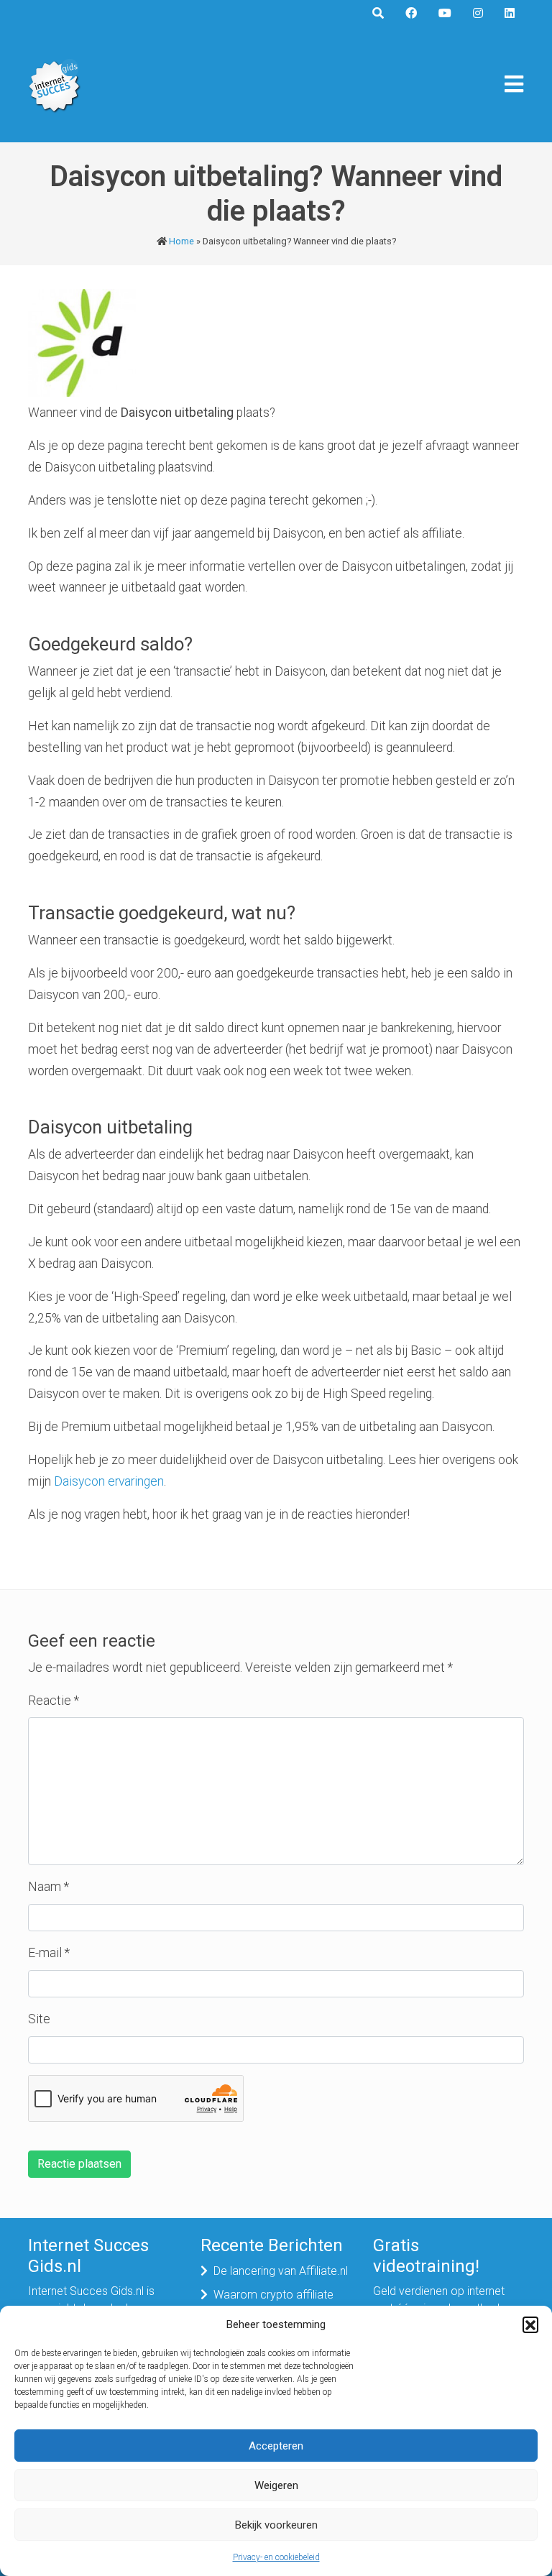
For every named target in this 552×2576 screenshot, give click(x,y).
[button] (530, 2324)
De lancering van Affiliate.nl (281, 2271)
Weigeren (276, 2485)
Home (181, 241)
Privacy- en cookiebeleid (276, 2557)
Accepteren (276, 2446)
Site (39, 2019)
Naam (49, 1887)
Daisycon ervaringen (109, 1481)
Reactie (54, 1701)
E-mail (49, 1953)
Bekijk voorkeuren (276, 2525)
